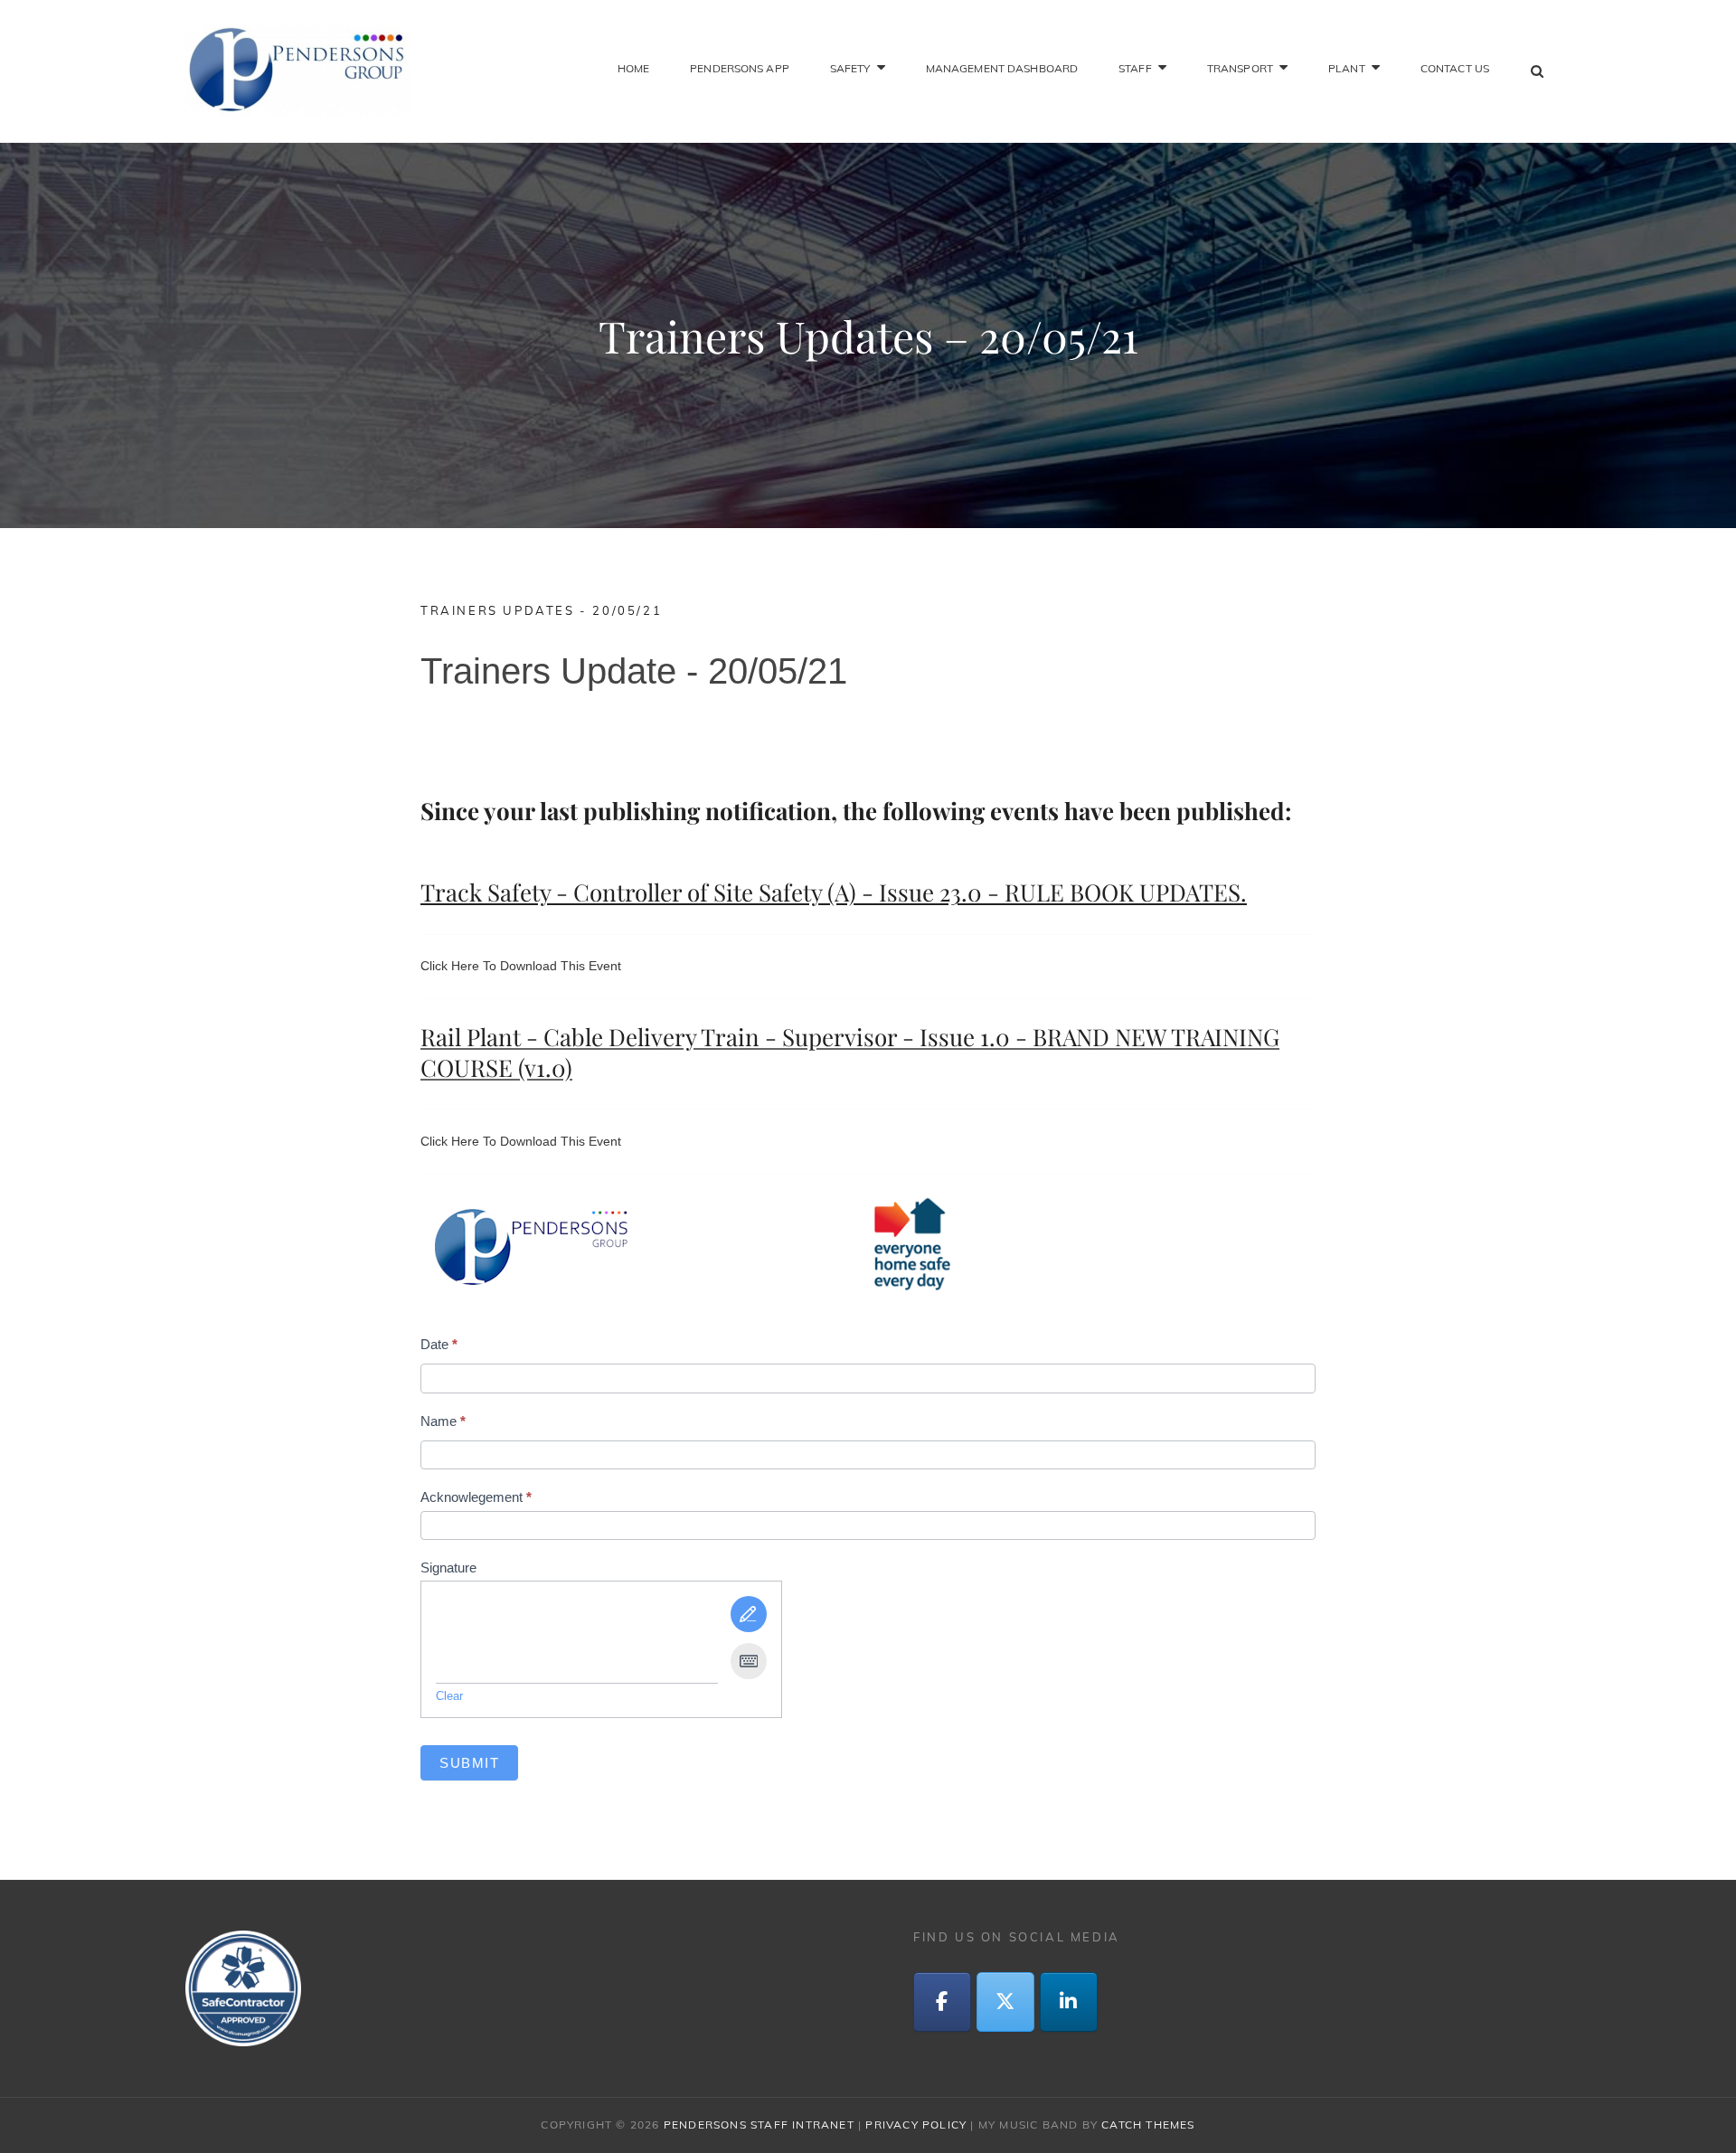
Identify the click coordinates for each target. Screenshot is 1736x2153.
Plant (1347, 68)
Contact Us (1455, 68)
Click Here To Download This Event (521, 966)
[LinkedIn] (1069, 2002)
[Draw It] (749, 1614)
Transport (1240, 68)
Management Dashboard (1002, 68)
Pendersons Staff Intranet (759, 2125)
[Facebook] (942, 2002)
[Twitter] (1005, 2002)
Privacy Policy (916, 2125)
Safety (850, 68)
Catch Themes (1148, 2125)
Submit (469, 1763)
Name (443, 1421)
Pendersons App (740, 68)
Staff (1135, 68)
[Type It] (749, 1661)
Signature (448, 1568)
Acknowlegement (476, 1497)
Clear (449, 1696)
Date (439, 1344)
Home (633, 68)
